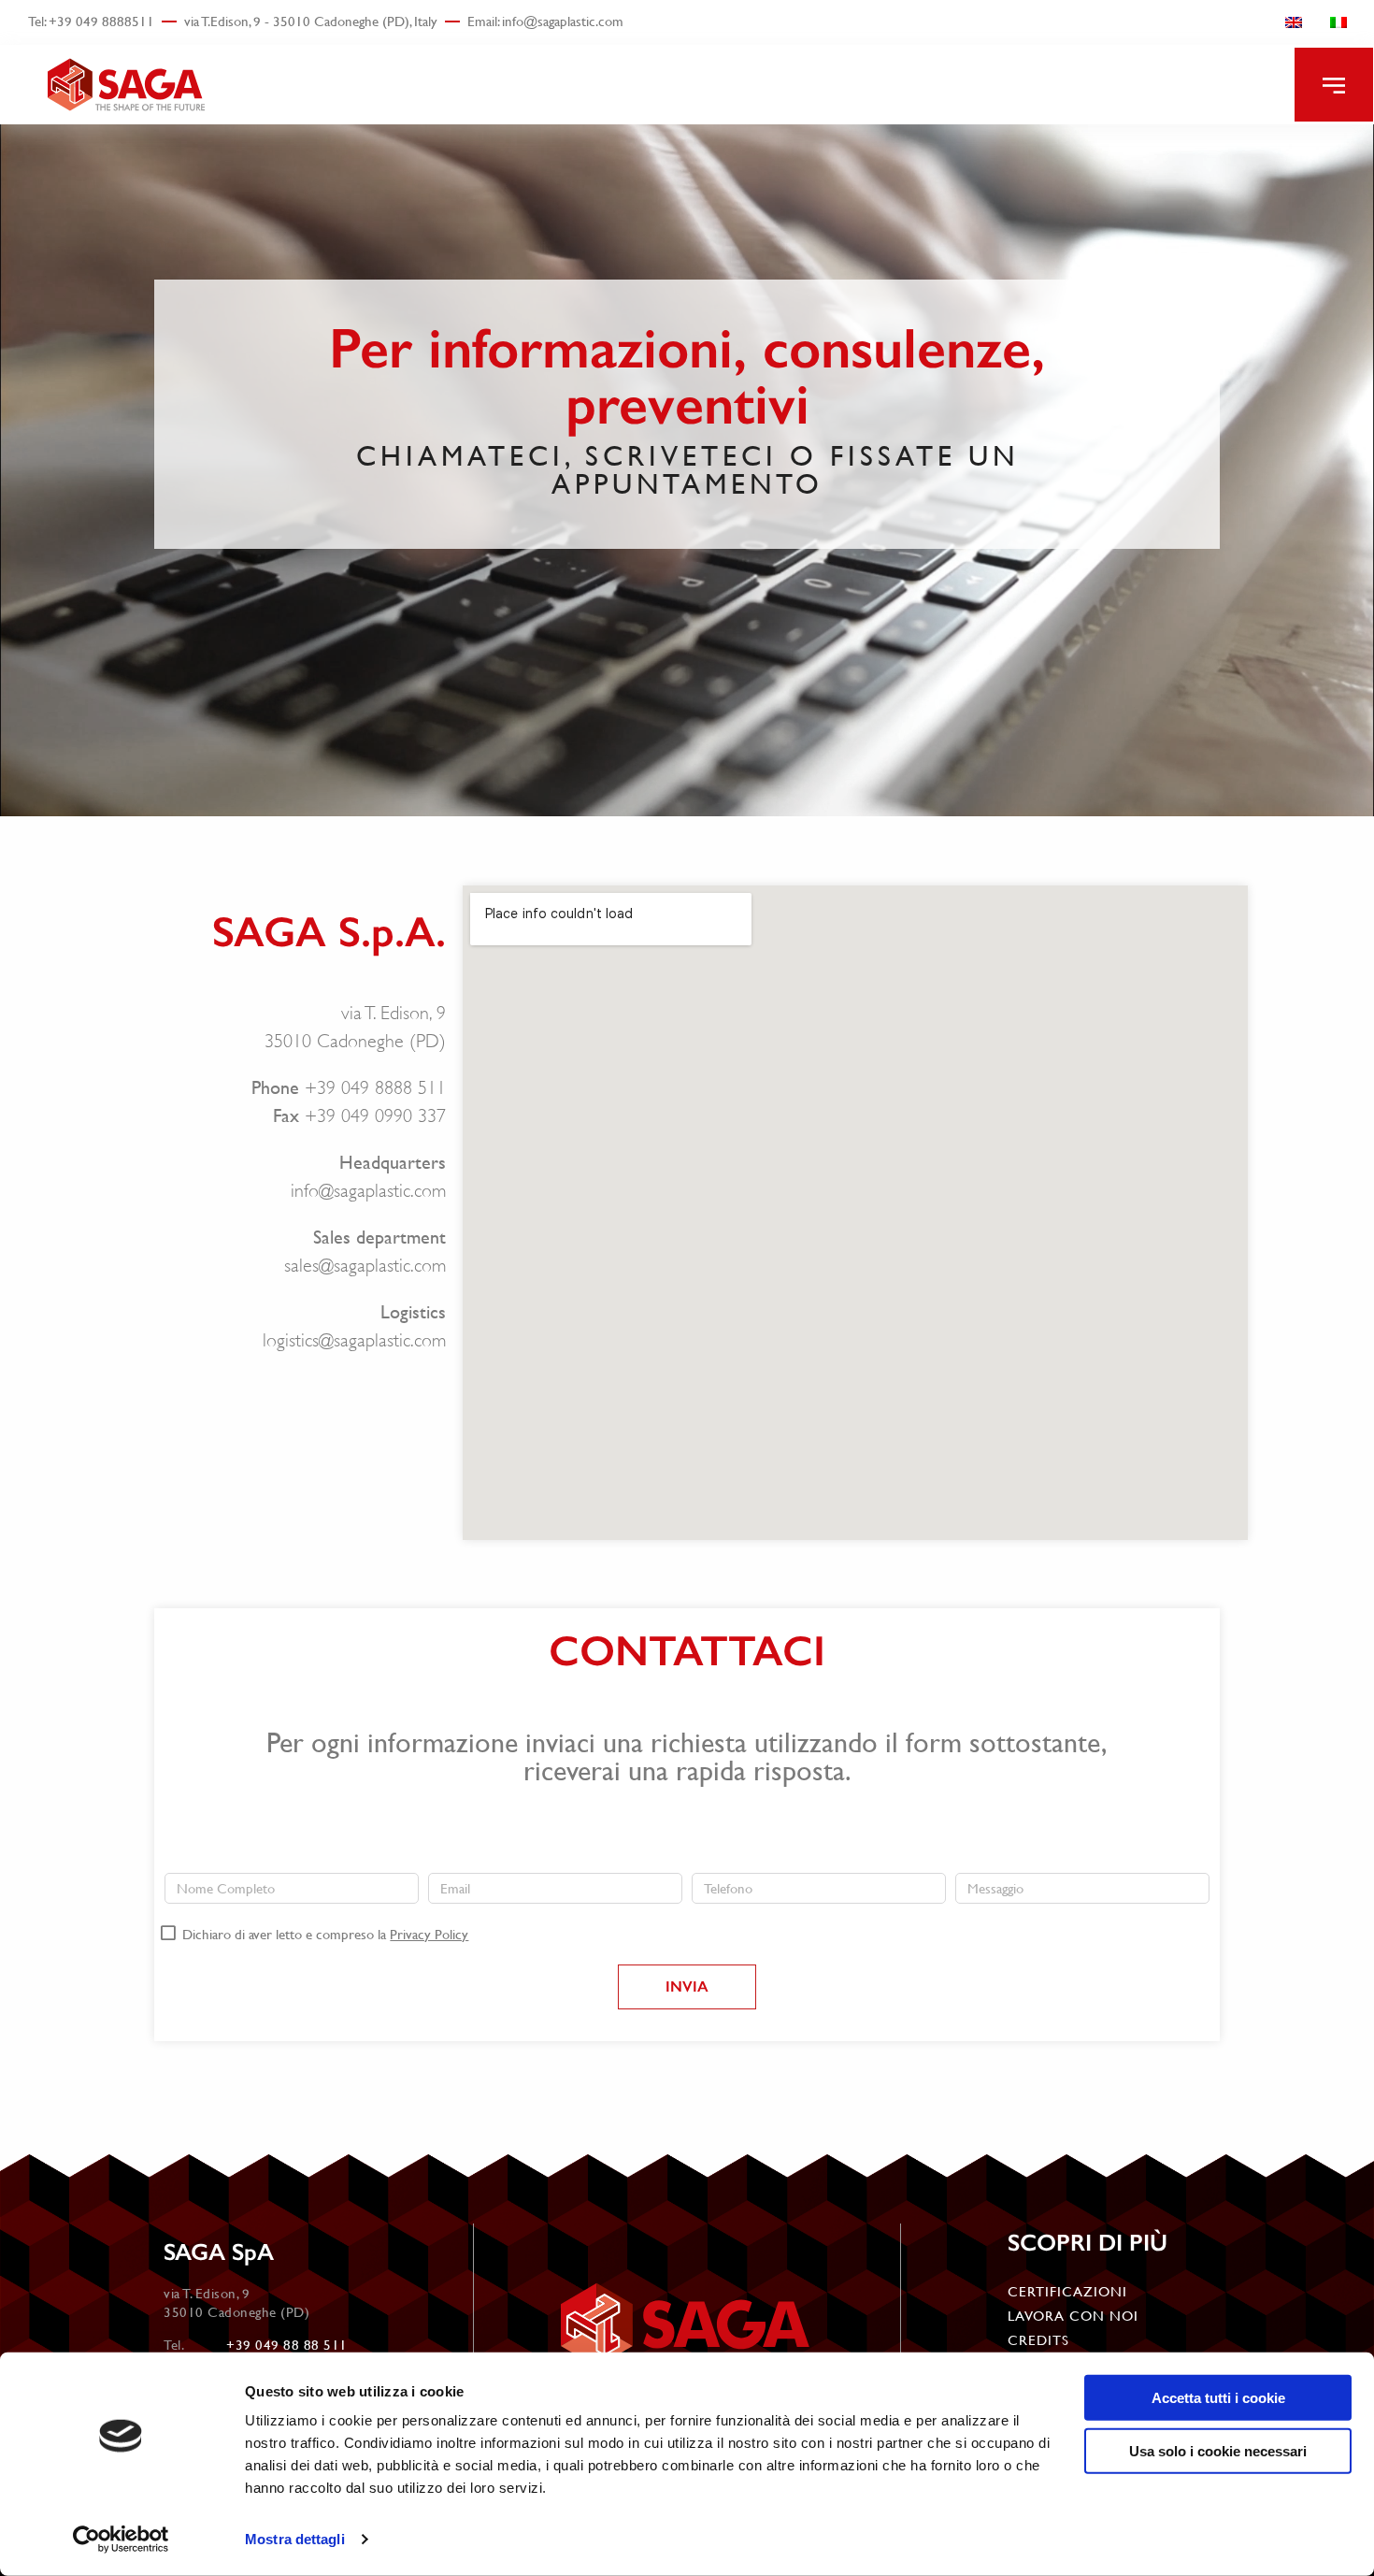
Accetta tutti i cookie (1218, 2398)
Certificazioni (1067, 2291)
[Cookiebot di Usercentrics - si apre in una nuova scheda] (121, 2540)
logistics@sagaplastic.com (354, 1340)
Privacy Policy (429, 1934)
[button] (1334, 85)
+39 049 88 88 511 (287, 2345)
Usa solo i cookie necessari (1218, 2450)
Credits (1038, 2340)
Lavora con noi (1073, 2316)
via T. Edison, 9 (394, 1013)
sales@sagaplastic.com (365, 1266)
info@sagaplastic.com (368, 1191)
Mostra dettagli (295, 2539)
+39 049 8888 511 (375, 1088)
